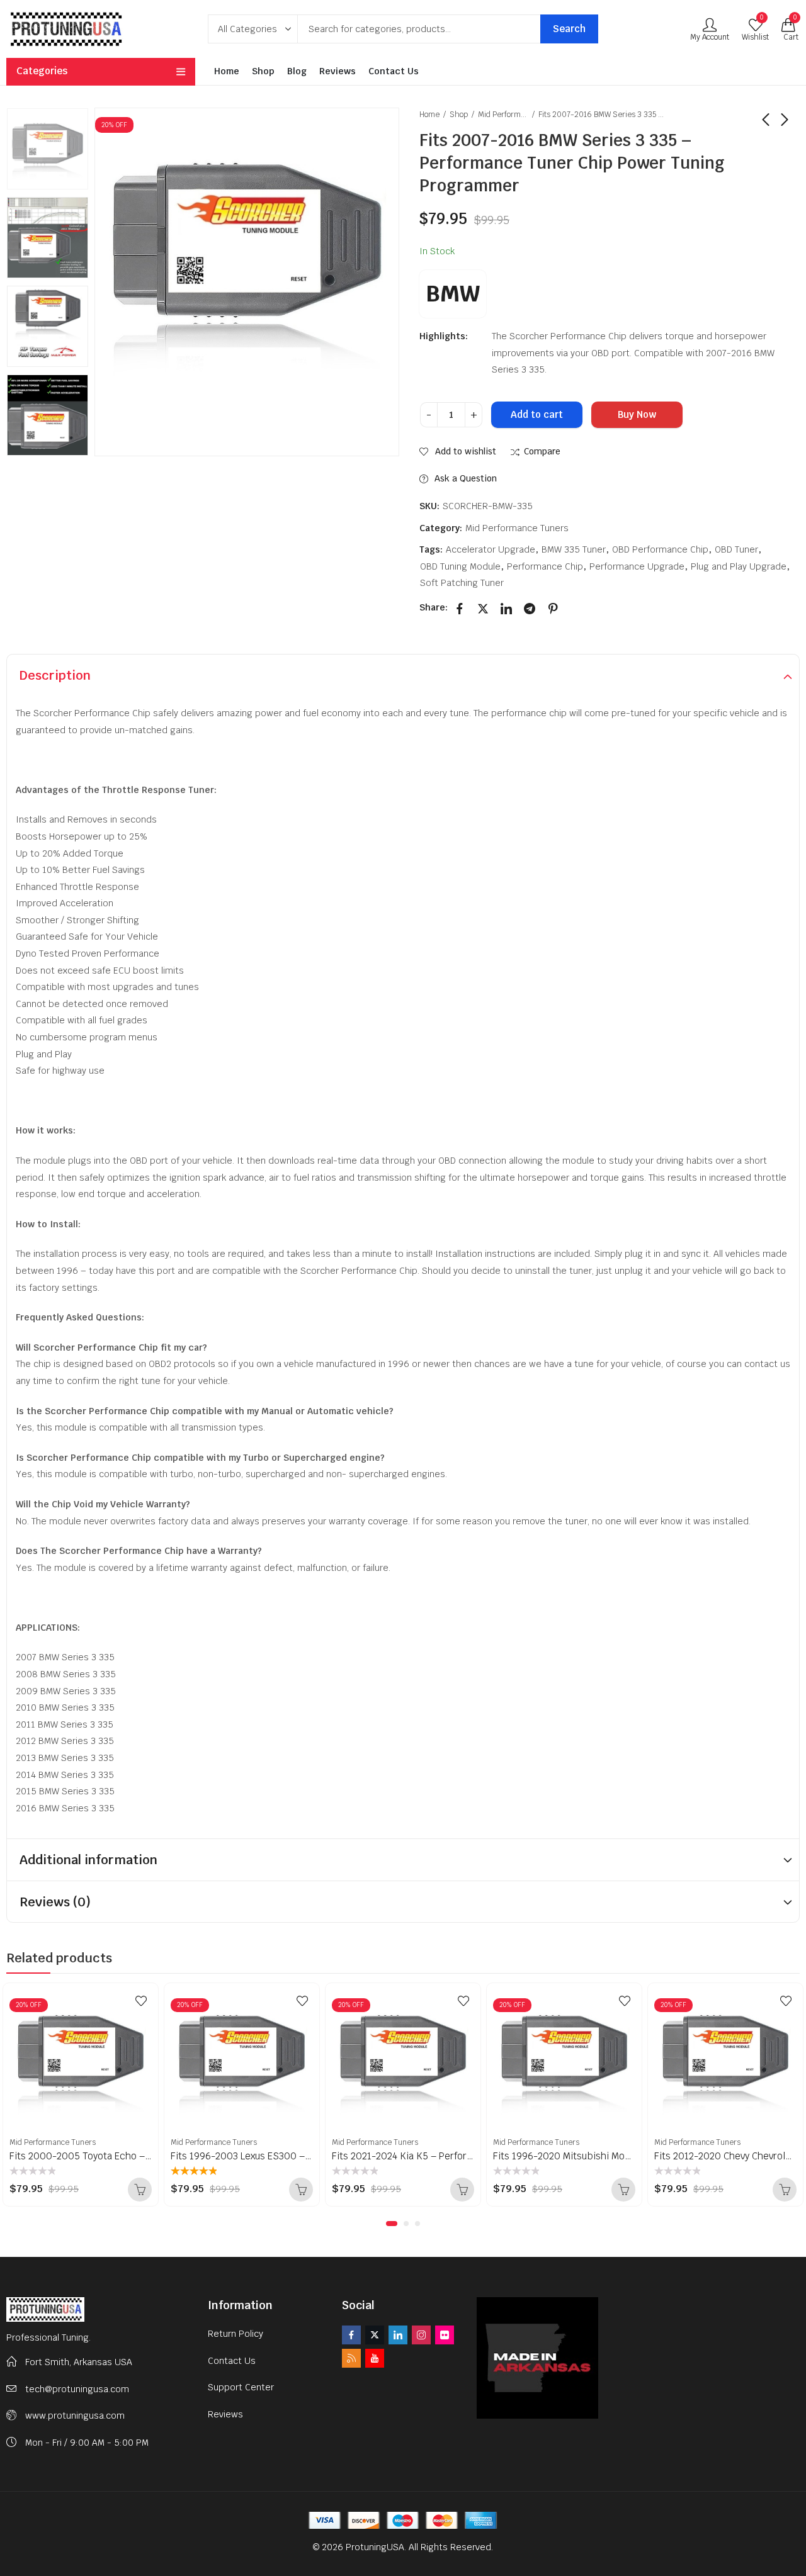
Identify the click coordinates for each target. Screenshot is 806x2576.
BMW (453, 294)
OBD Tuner (736, 549)
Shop (459, 115)
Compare (542, 452)
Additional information (88, 1860)
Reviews (225, 2414)
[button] (392, 2224)
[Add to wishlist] (141, 2001)
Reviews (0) (55, 1902)
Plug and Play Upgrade (739, 566)
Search (569, 29)
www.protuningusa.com (75, 2416)
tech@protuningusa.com (77, 2389)
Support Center (241, 2387)
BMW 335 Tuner (574, 549)
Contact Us (232, 2361)
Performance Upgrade (637, 566)
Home (429, 115)
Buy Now (637, 414)
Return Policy (236, 2334)
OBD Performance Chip (660, 549)
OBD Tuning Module (460, 566)
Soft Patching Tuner (462, 583)
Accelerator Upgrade (491, 549)
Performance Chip (545, 566)
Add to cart (537, 414)
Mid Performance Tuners (503, 115)
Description (55, 675)
